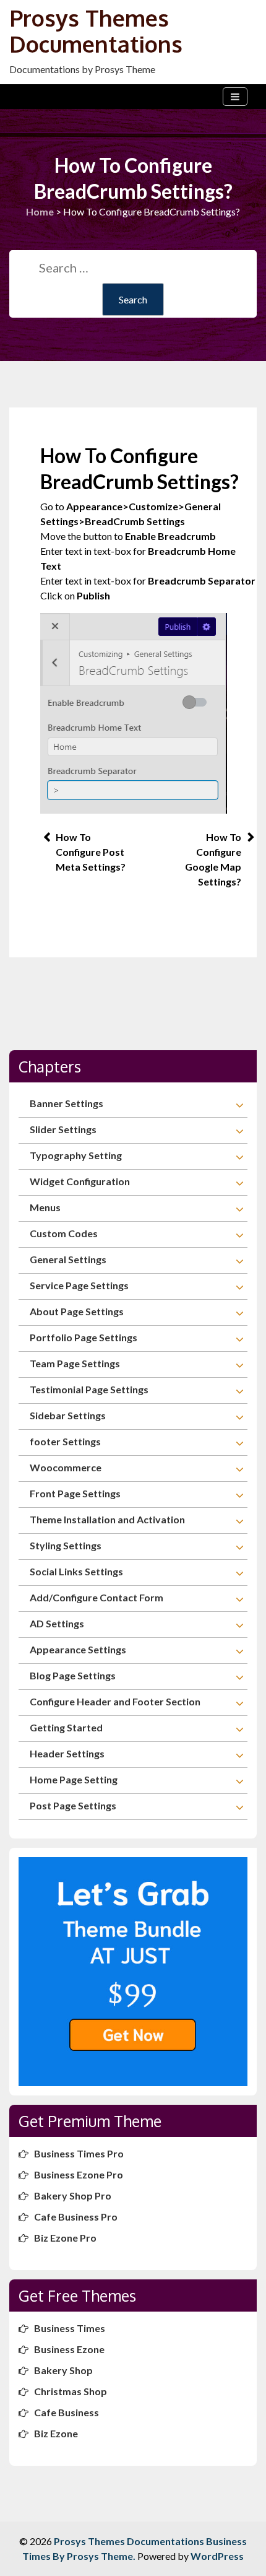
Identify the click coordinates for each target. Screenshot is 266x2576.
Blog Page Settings (73, 1675)
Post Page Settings (73, 1805)
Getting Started (66, 1727)
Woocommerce (66, 1467)
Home (40, 211)
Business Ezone (69, 2349)
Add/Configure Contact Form (97, 1597)
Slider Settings (63, 1129)
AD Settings (57, 1623)
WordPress (217, 2556)
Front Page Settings (75, 1493)
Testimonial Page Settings (89, 1389)
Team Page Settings (75, 1363)
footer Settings (65, 1441)
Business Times (70, 2328)
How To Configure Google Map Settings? (213, 859)
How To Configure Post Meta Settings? (91, 852)
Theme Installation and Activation (107, 1519)
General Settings (68, 1259)
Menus (45, 1207)
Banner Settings (66, 1103)
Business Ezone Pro (79, 2174)
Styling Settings (66, 1545)
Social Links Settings (76, 1571)
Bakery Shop (63, 2370)
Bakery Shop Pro (73, 2195)
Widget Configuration (80, 1181)
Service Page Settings (79, 1285)
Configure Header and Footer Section (115, 1701)
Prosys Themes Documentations (96, 31)
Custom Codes (64, 1233)
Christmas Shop (71, 2391)
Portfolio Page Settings (84, 1337)
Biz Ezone (56, 2433)
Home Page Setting (74, 1779)
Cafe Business (66, 2412)
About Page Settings (77, 1311)
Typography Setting (76, 1155)
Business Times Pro (79, 2153)
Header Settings (67, 1753)
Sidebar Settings (68, 1415)
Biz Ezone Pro (65, 2238)
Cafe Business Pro (76, 2217)
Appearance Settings (78, 1649)
